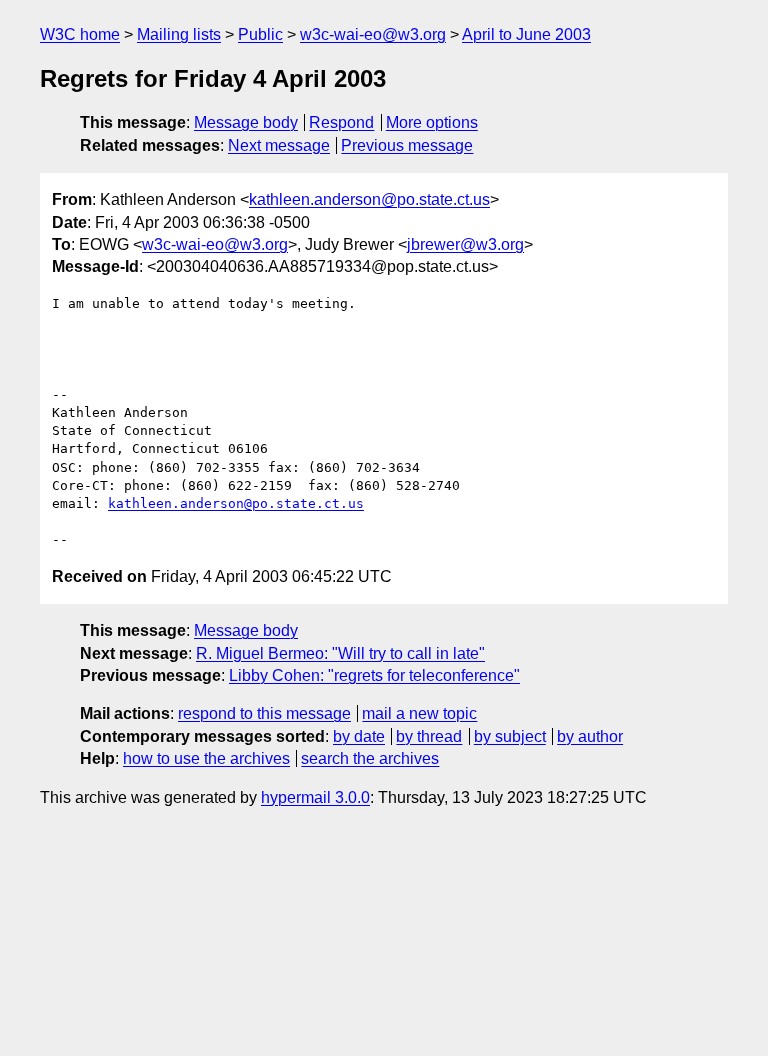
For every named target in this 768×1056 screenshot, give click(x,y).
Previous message (407, 145)
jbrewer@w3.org (465, 244)
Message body (246, 122)
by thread (429, 736)
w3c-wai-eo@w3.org (373, 34)
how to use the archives (206, 758)
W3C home (80, 34)
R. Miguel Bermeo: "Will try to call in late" (340, 653)
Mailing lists (179, 34)
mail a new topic (419, 713)
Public (260, 34)
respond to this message (264, 713)
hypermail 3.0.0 (315, 797)
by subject (510, 736)
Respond (341, 122)
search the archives (370, 758)
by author (590, 736)
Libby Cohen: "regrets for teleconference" (374, 675)
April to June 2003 (526, 34)
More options (432, 122)
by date (359, 736)
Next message (279, 145)
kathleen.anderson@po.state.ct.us (369, 199)
